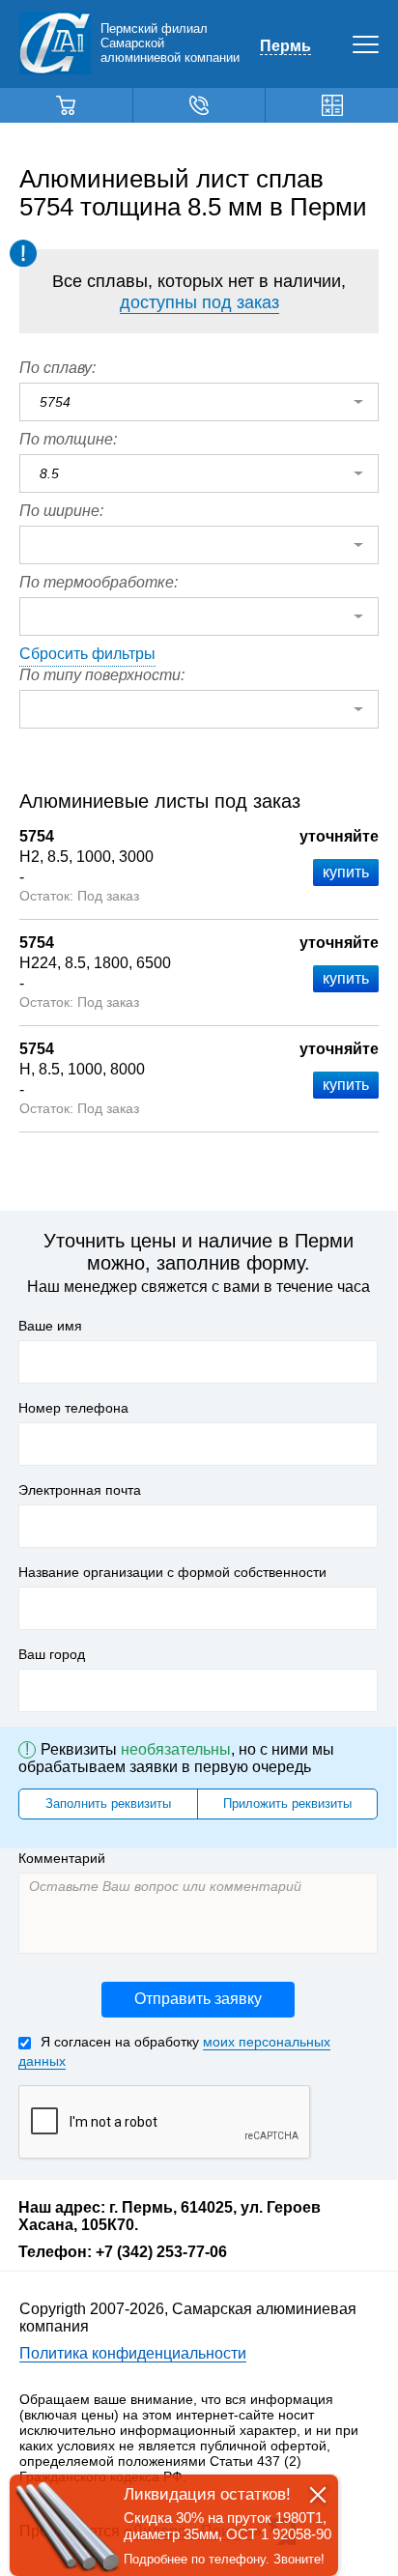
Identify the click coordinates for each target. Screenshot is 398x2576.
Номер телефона (73, 1408)
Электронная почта (80, 1490)
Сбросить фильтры (87, 654)
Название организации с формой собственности (172, 1572)
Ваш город (52, 1654)
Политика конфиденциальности (133, 2353)
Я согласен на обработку (174, 2051)
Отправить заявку (198, 1999)
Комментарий (62, 1858)
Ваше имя (50, 1326)
